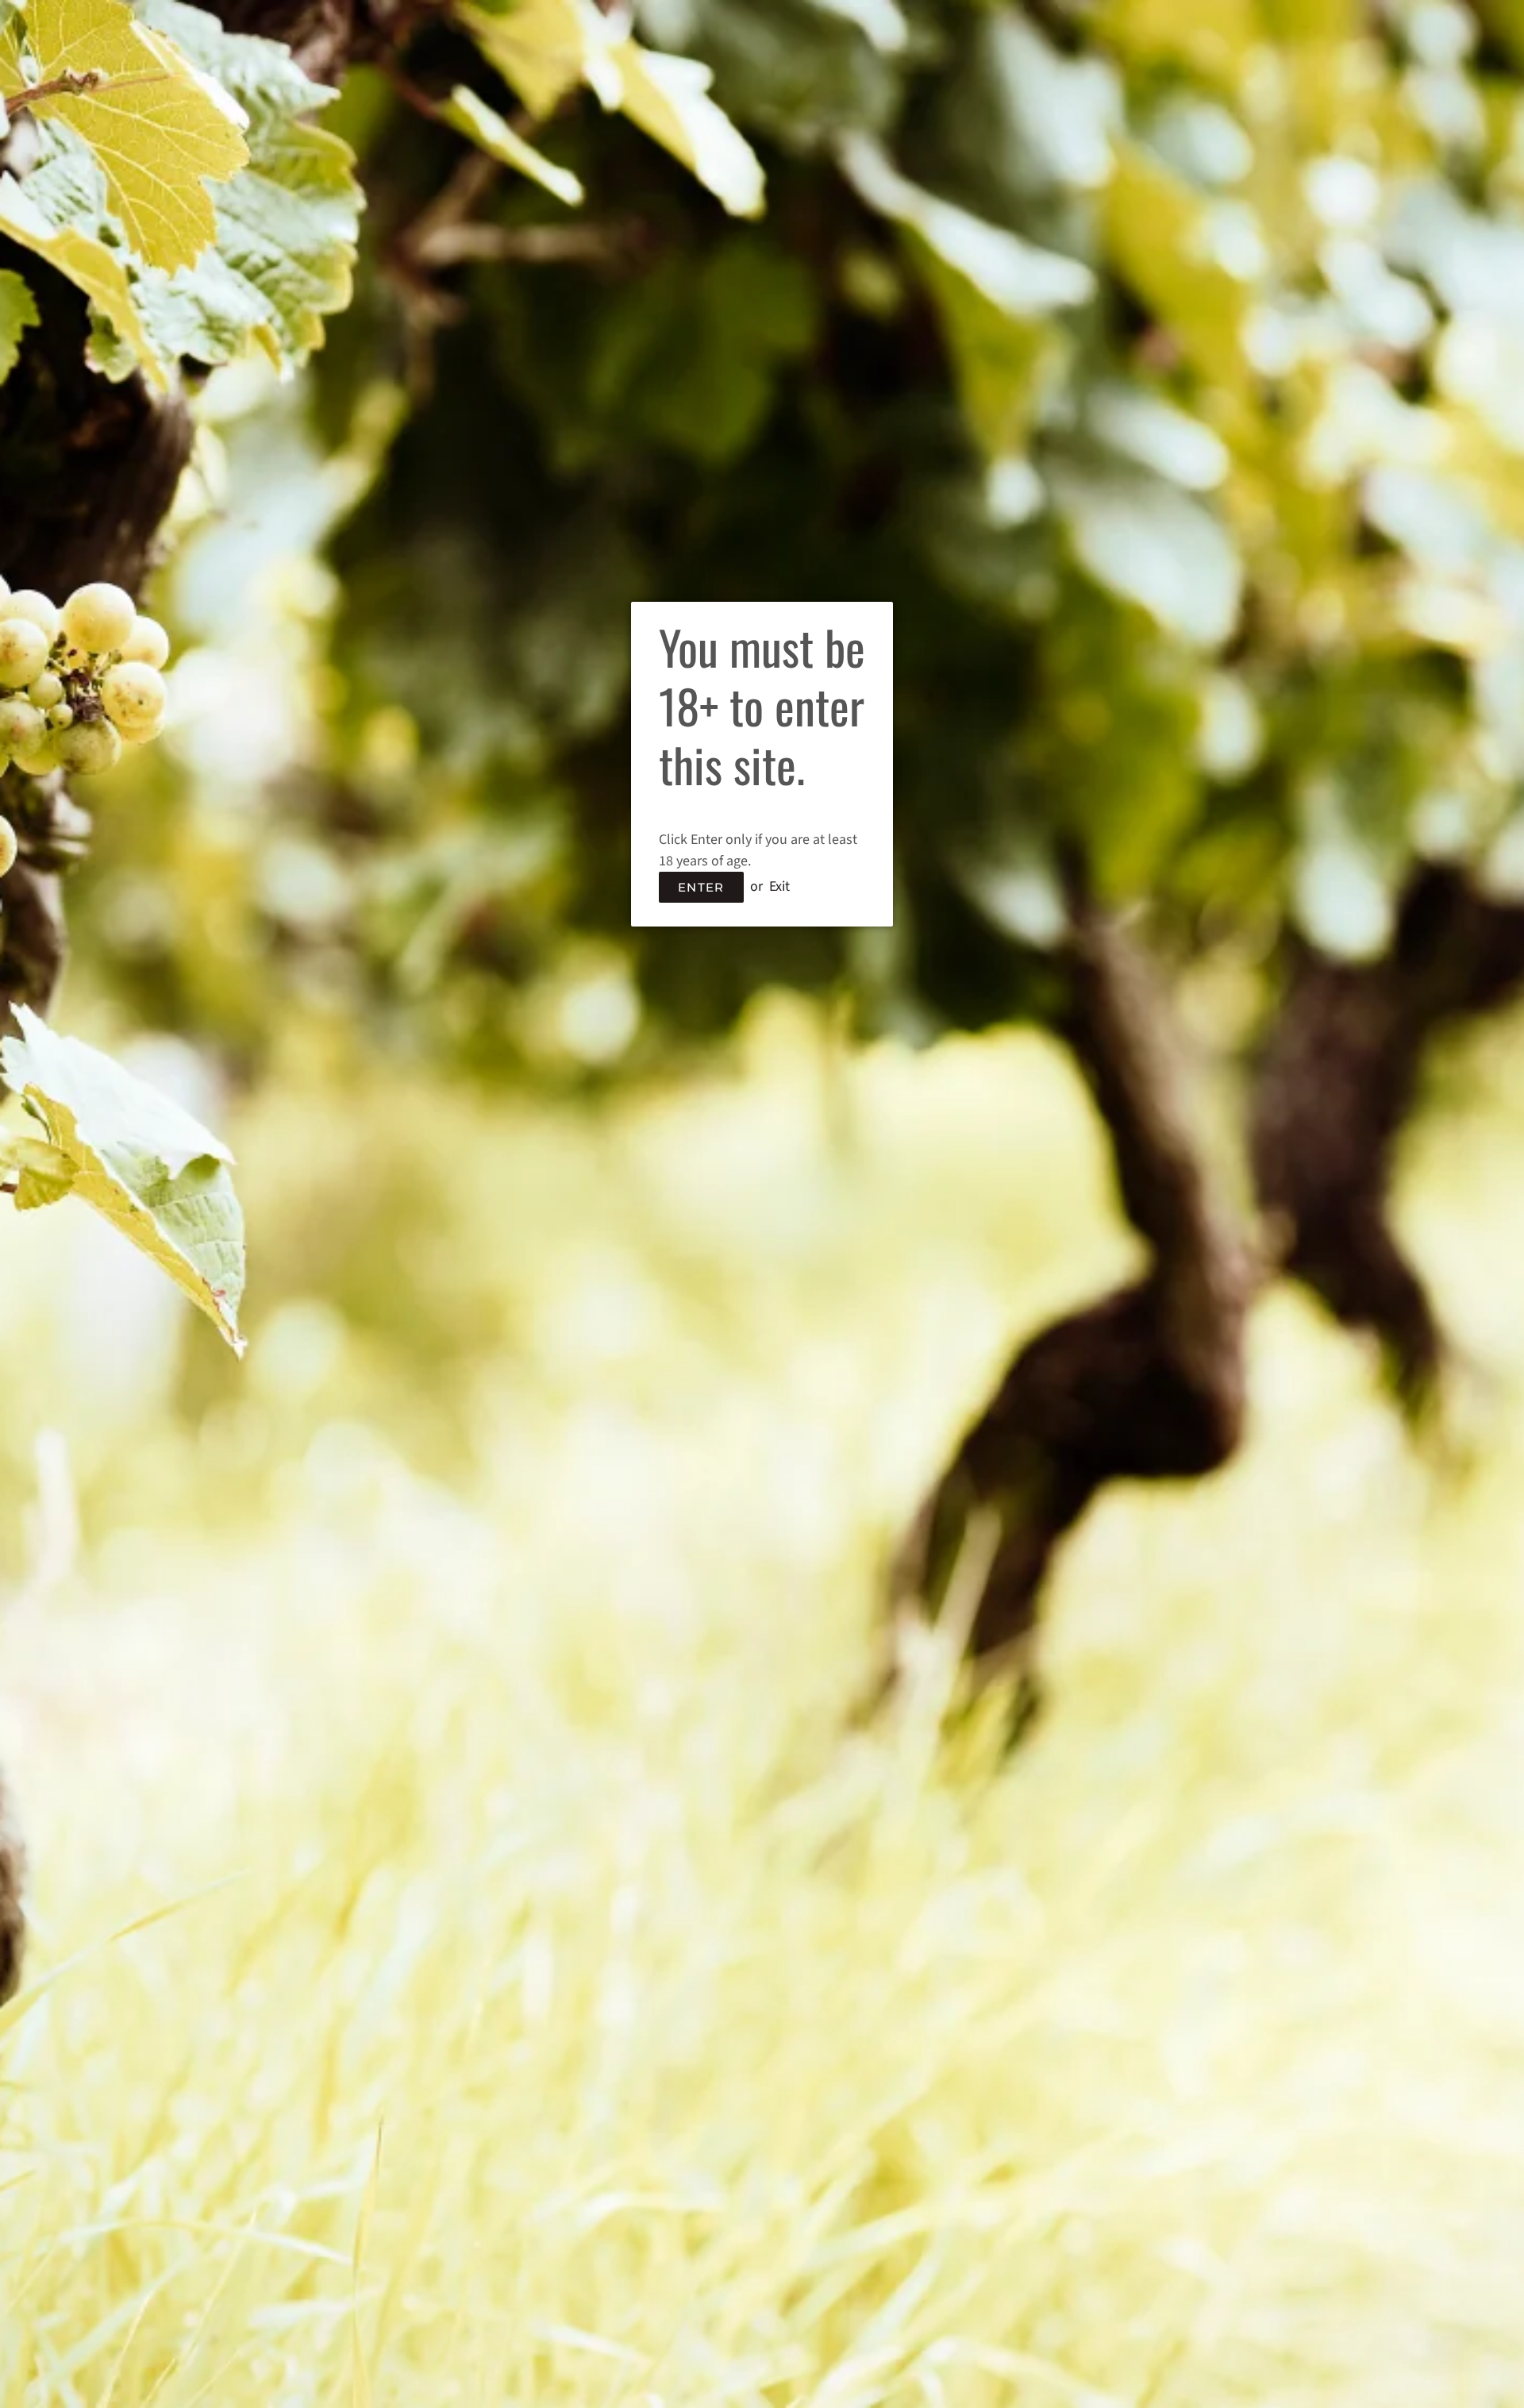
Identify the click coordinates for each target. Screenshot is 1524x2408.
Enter (701, 887)
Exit (779, 886)
